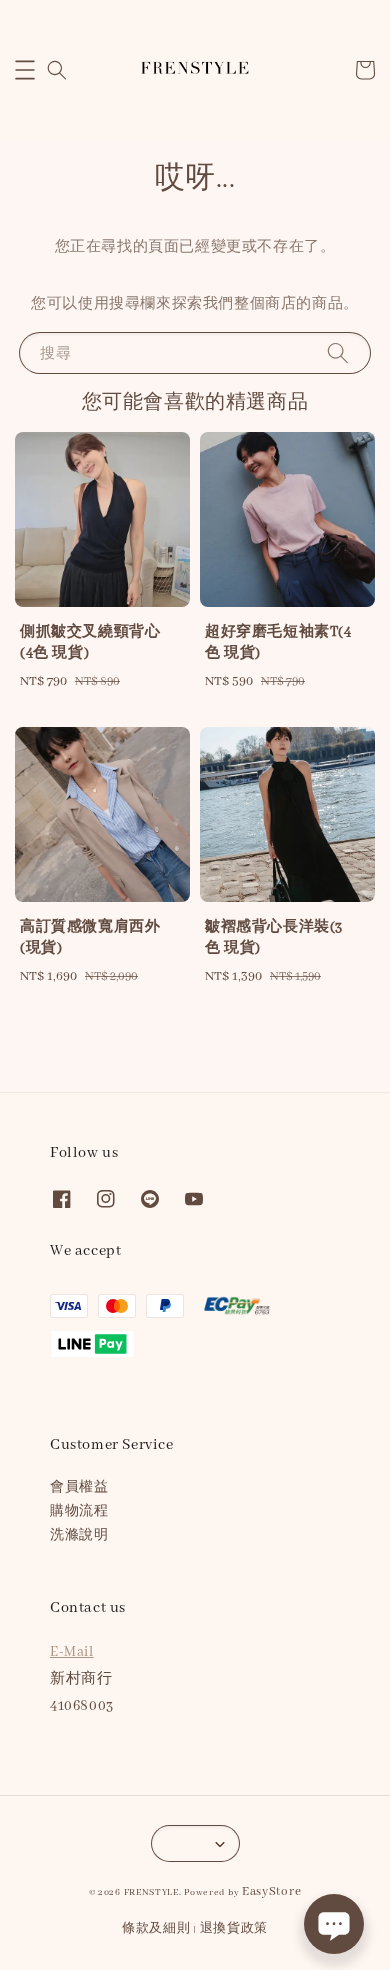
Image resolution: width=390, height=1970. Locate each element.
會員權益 (79, 1487)
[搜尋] (338, 352)
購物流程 (79, 1511)
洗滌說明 (79, 1535)
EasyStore (271, 1891)
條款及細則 (156, 1928)
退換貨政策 (234, 1928)
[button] (25, 70)
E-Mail (72, 1652)
